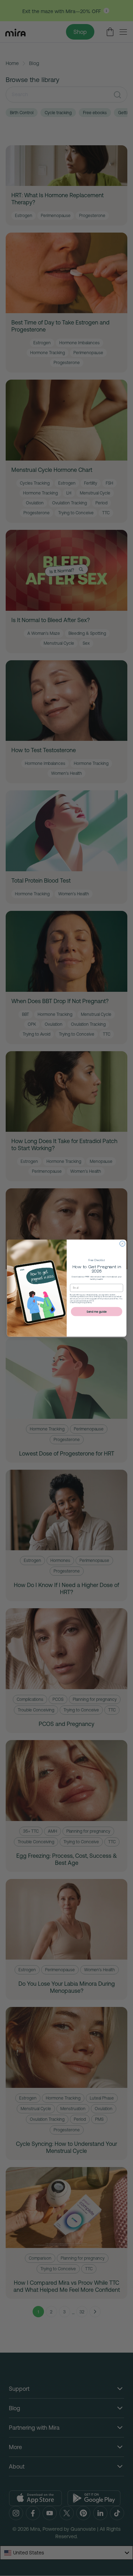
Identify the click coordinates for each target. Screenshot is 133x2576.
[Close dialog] (122, 1243)
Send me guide (96, 1311)
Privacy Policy (80, 1302)
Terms (89, 1302)
